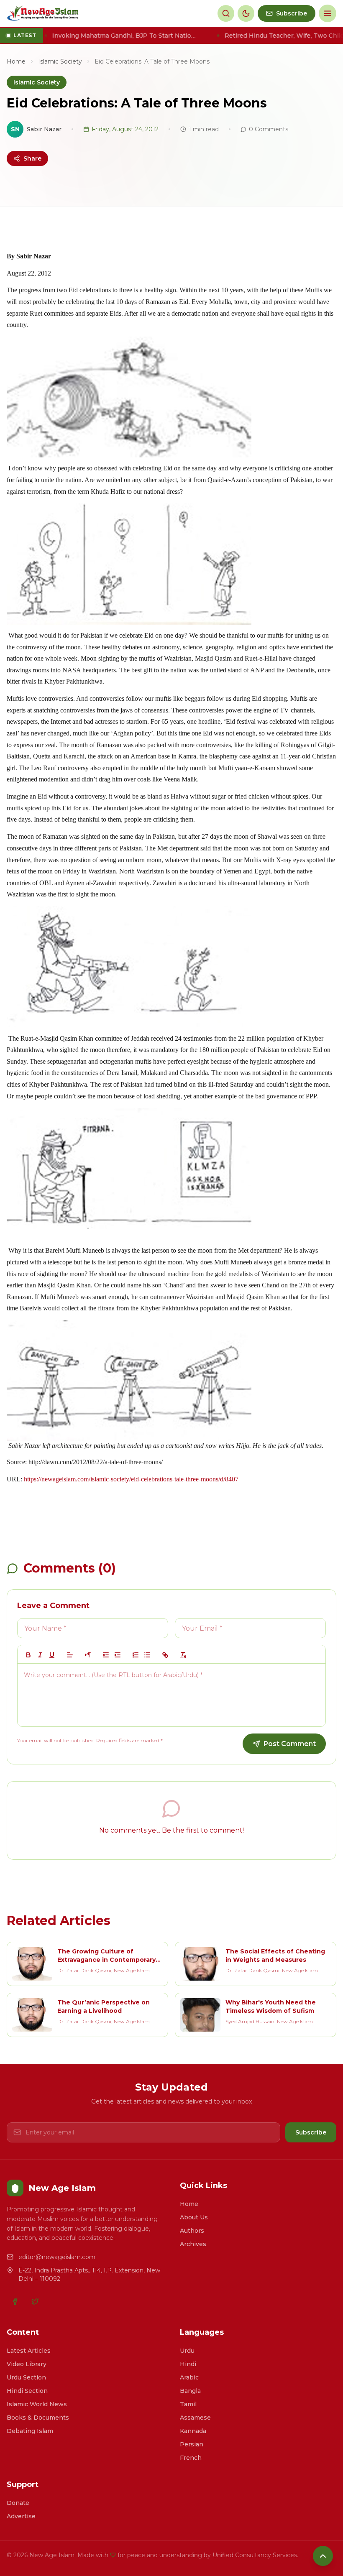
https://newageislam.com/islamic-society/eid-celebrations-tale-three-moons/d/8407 (131, 1479)
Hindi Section (27, 2391)
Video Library (27, 2364)
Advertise (21, 2516)
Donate (18, 2503)
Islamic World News (37, 2404)
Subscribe (311, 2132)
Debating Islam (30, 2431)
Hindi (188, 2364)
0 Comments (269, 129)
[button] (70, 1655)
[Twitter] (35, 2301)
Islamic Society (60, 61)
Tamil (188, 2404)
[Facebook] (15, 2301)
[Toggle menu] (328, 13)
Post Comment (290, 1744)
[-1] (106, 1655)
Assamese (195, 2418)
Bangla (190, 2391)
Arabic (189, 2377)
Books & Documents (38, 2418)
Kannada (193, 2431)
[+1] (118, 1655)
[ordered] (136, 1655)
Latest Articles (29, 2351)
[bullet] (147, 1655)
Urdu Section (26, 2377)
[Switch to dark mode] (246, 13)
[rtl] (88, 1655)
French (191, 2458)
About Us (194, 2217)
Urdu (187, 2351)
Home (16, 61)
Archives (193, 2244)
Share (32, 158)
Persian (192, 2444)
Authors (192, 2231)
